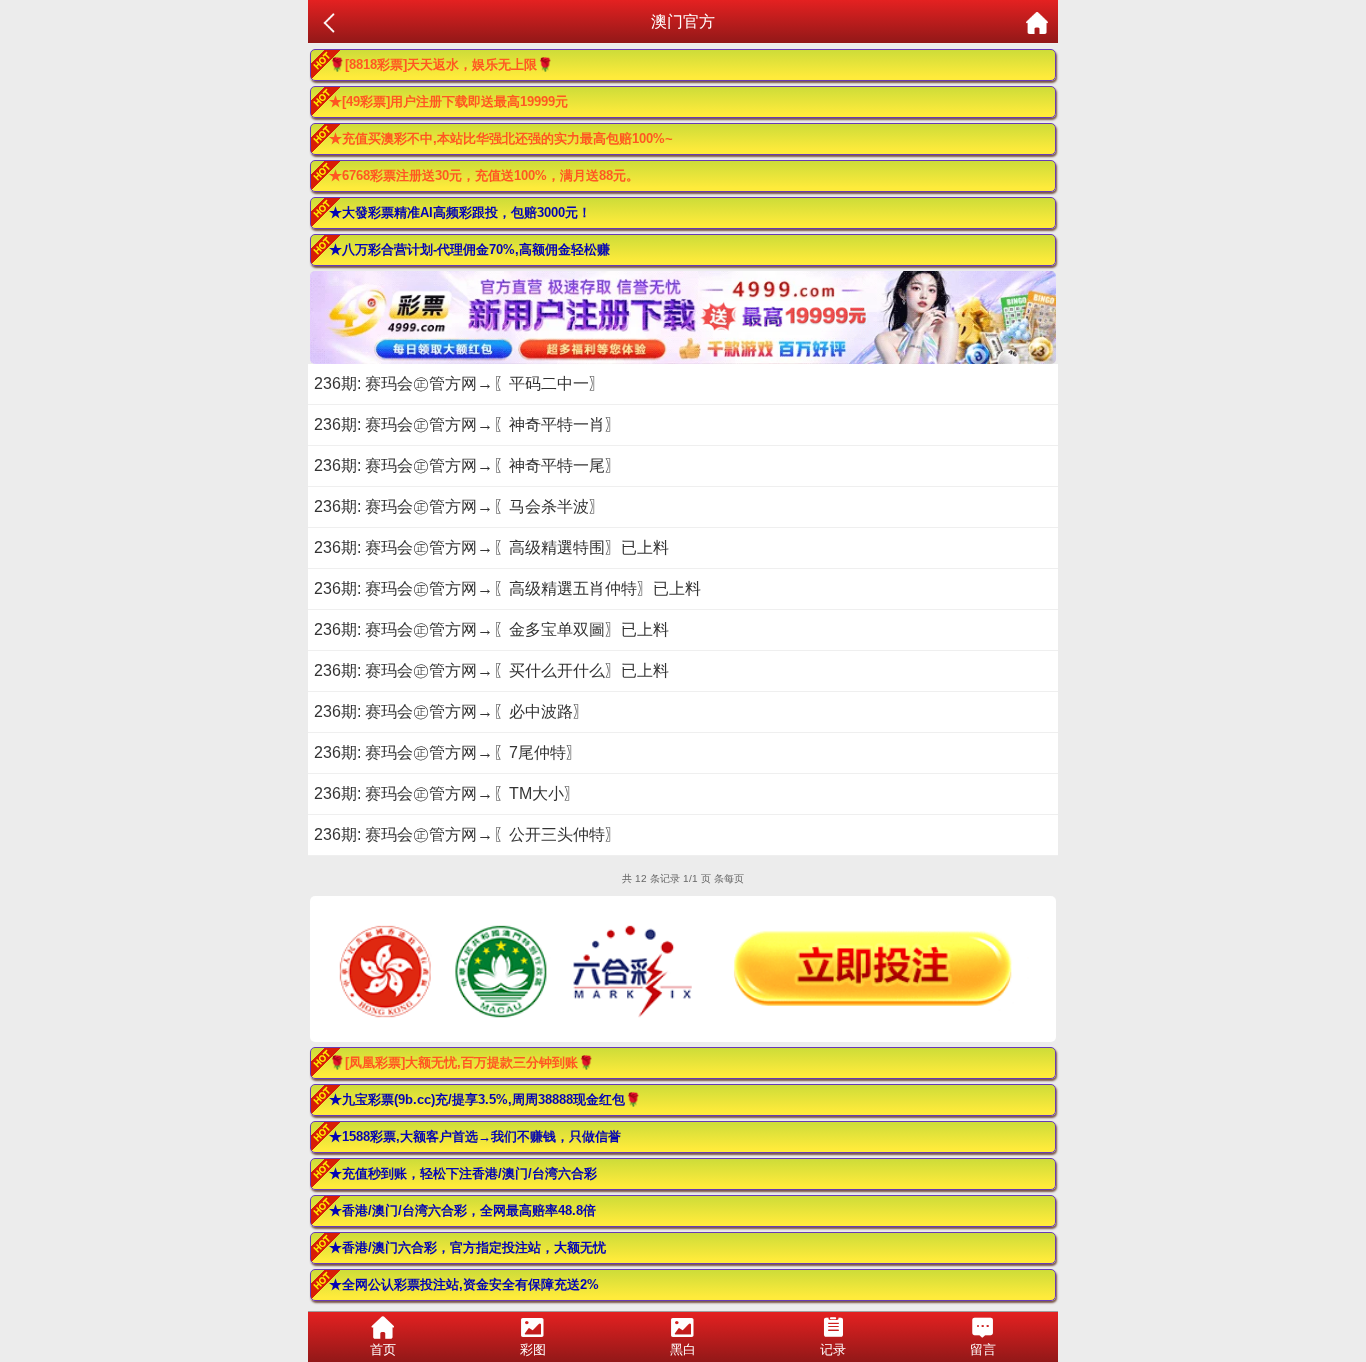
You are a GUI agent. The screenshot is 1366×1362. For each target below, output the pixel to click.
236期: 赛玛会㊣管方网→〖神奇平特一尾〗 (467, 465)
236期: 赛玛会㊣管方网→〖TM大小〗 (447, 793)
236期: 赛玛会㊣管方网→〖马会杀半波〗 (459, 506)
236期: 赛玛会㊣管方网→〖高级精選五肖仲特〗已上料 (507, 588)
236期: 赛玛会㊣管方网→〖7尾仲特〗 (448, 752)
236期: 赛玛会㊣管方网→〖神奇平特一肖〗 (467, 424)
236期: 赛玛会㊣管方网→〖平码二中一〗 (459, 383)
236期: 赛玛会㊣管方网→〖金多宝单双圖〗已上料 (491, 629)
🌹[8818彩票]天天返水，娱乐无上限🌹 (441, 64)
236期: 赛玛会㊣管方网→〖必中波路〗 (451, 711)
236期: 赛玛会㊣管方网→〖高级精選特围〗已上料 (491, 547)
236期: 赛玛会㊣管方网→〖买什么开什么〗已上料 (491, 670)
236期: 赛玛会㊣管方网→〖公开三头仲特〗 (467, 834)
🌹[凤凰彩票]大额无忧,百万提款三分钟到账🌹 (461, 1062)
